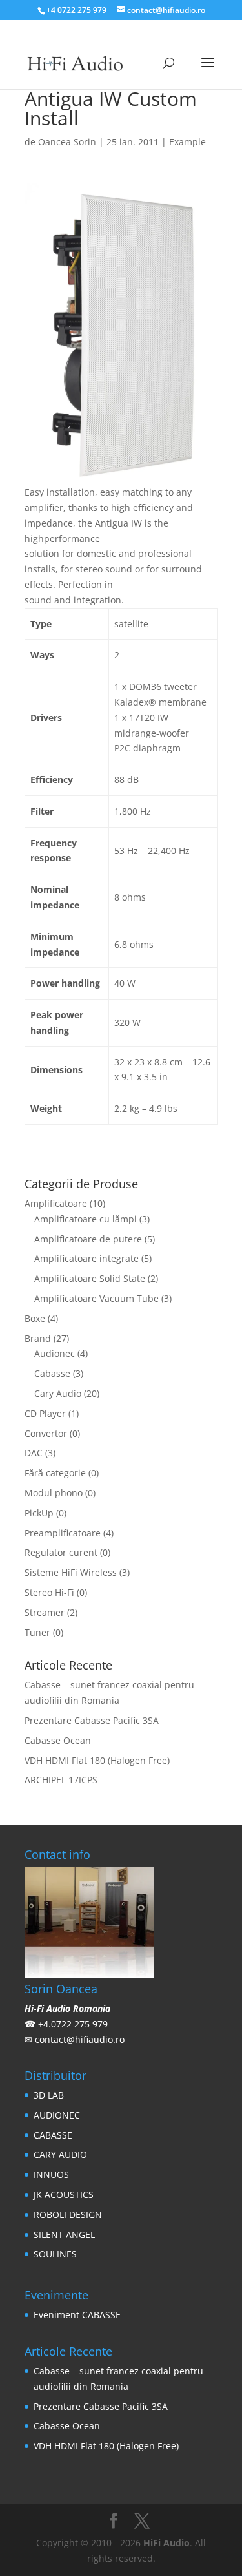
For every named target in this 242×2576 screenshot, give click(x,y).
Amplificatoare (56, 1203)
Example (187, 142)
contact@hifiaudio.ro (80, 2039)
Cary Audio (58, 1393)
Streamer (45, 1612)
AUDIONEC (57, 2115)
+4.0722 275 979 (73, 2024)
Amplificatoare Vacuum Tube (96, 1298)
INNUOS (51, 2174)
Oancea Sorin (67, 142)
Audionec (55, 1353)
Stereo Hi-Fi (49, 1592)
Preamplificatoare (63, 1533)
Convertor (46, 1433)
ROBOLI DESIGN (68, 2215)
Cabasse (52, 1373)
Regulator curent (61, 1552)
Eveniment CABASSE (77, 2315)
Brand (38, 1338)
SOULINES (55, 2254)
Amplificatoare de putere (88, 1239)
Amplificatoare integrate (86, 1258)
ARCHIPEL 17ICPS (61, 1780)
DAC (34, 1453)
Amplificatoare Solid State (90, 1278)
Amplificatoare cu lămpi (86, 1219)
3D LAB (49, 2095)
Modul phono (54, 1493)
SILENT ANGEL (64, 2235)
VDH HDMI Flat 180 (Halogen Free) (97, 1760)
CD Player (45, 1413)
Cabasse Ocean (58, 1740)
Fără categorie (55, 1473)
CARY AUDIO (60, 2154)
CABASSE (53, 2135)
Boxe (35, 1318)
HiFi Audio (166, 2543)
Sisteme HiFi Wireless (71, 1572)
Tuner (37, 1632)
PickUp (39, 1513)
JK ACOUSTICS (64, 2194)
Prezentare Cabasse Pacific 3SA (92, 1720)
